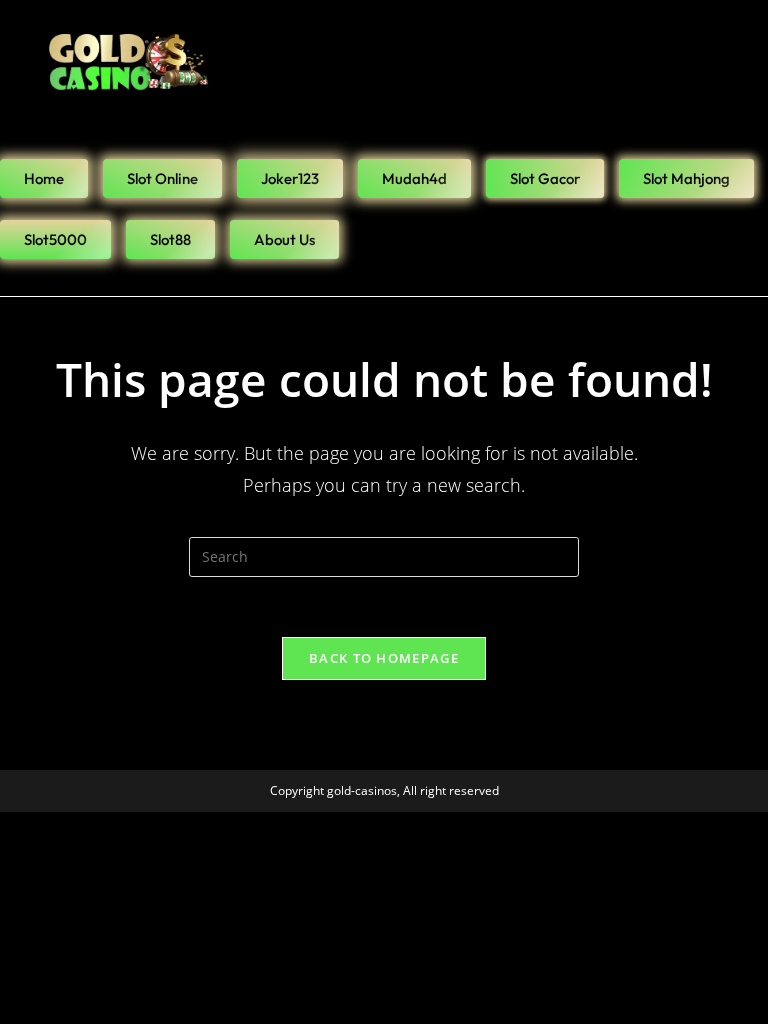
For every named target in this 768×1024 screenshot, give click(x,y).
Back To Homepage (384, 658)
